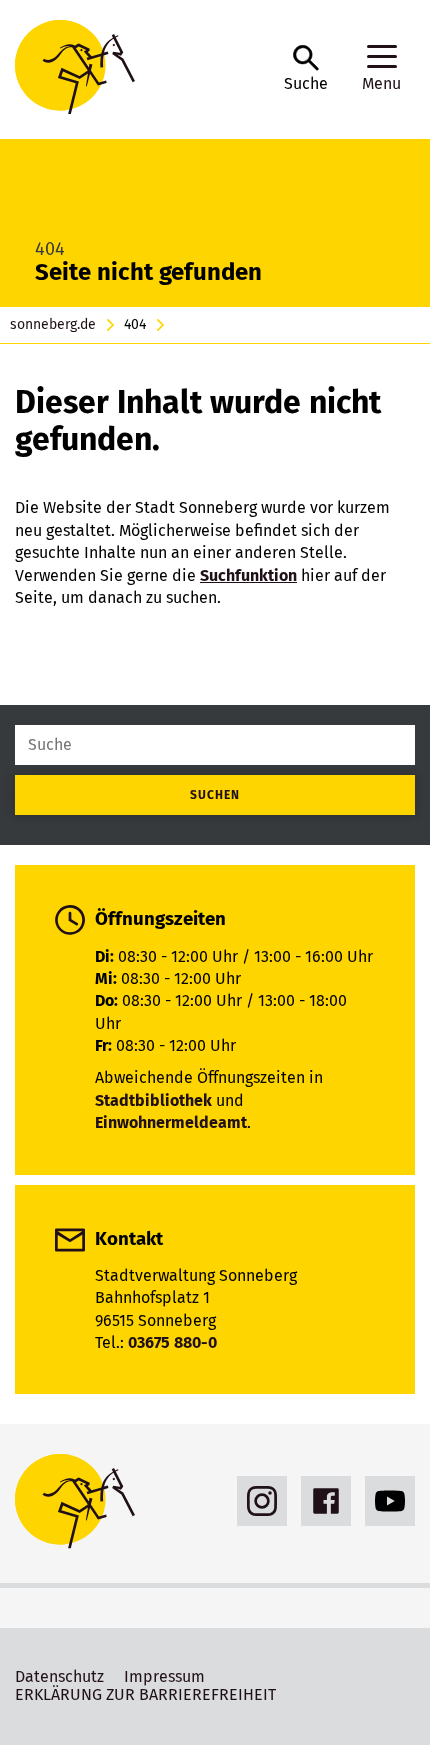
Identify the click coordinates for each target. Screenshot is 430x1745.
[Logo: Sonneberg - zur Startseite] (139, 69)
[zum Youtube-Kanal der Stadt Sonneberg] (385, 1501)
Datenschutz (59, 1676)
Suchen (215, 795)
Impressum (164, 1676)
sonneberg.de (53, 325)
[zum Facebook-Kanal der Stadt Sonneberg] (321, 1501)
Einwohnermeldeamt (171, 1122)
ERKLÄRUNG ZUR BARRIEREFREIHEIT (145, 1694)
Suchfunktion (248, 575)
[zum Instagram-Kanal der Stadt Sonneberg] (257, 1501)
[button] (306, 69)
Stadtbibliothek (153, 1100)
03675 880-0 (172, 1342)
